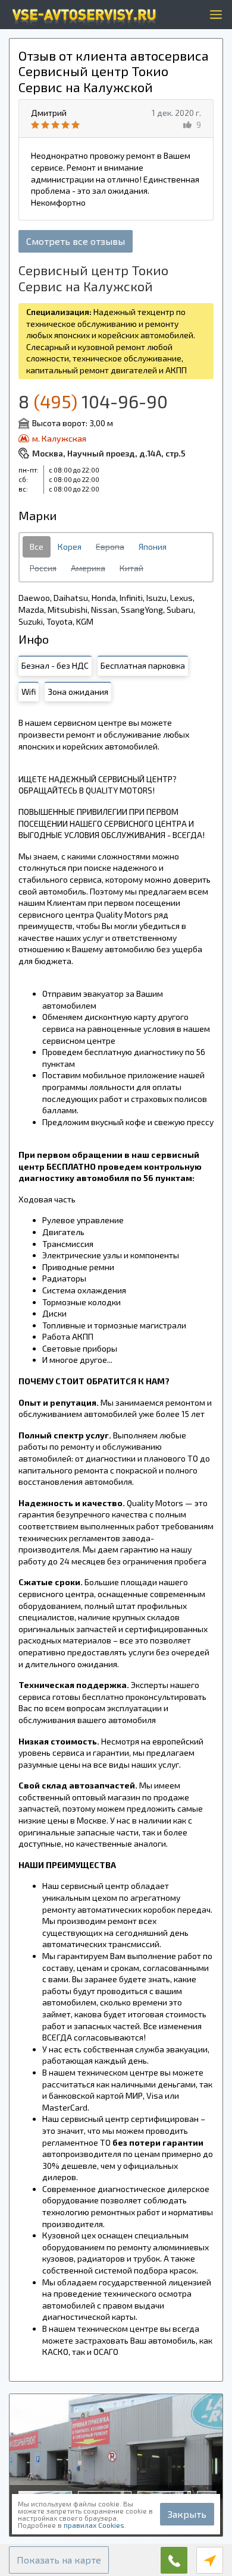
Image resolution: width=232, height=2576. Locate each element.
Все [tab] (37, 547)
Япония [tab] (153, 547)
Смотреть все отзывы (76, 241)
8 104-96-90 (93, 401)
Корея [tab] (70, 547)
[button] (59, 2560)
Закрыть (187, 2514)
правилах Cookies (94, 2525)
